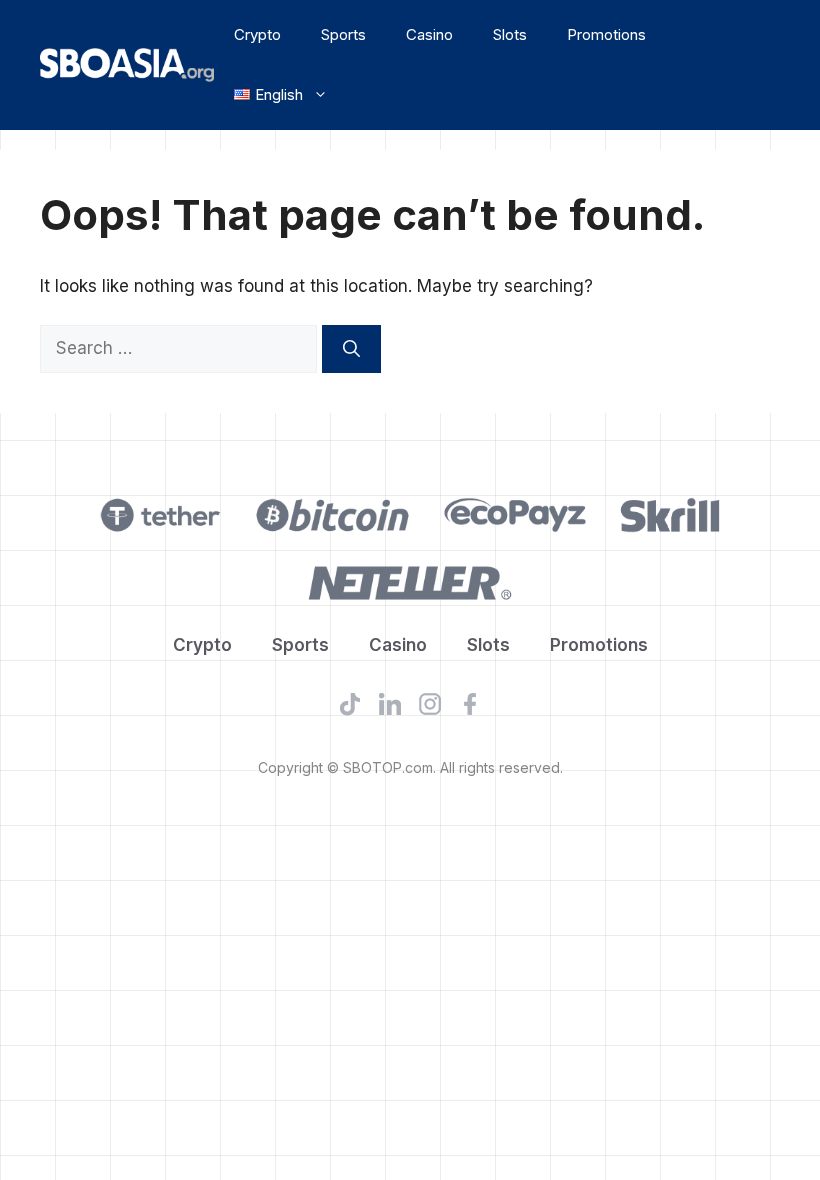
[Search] (351, 349)
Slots (510, 34)
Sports (343, 34)
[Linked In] (390, 708)
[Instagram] (430, 708)
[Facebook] (470, 708)
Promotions (606, 34)
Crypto (257, 34)
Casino (429, 34)
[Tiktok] (350, 708)
